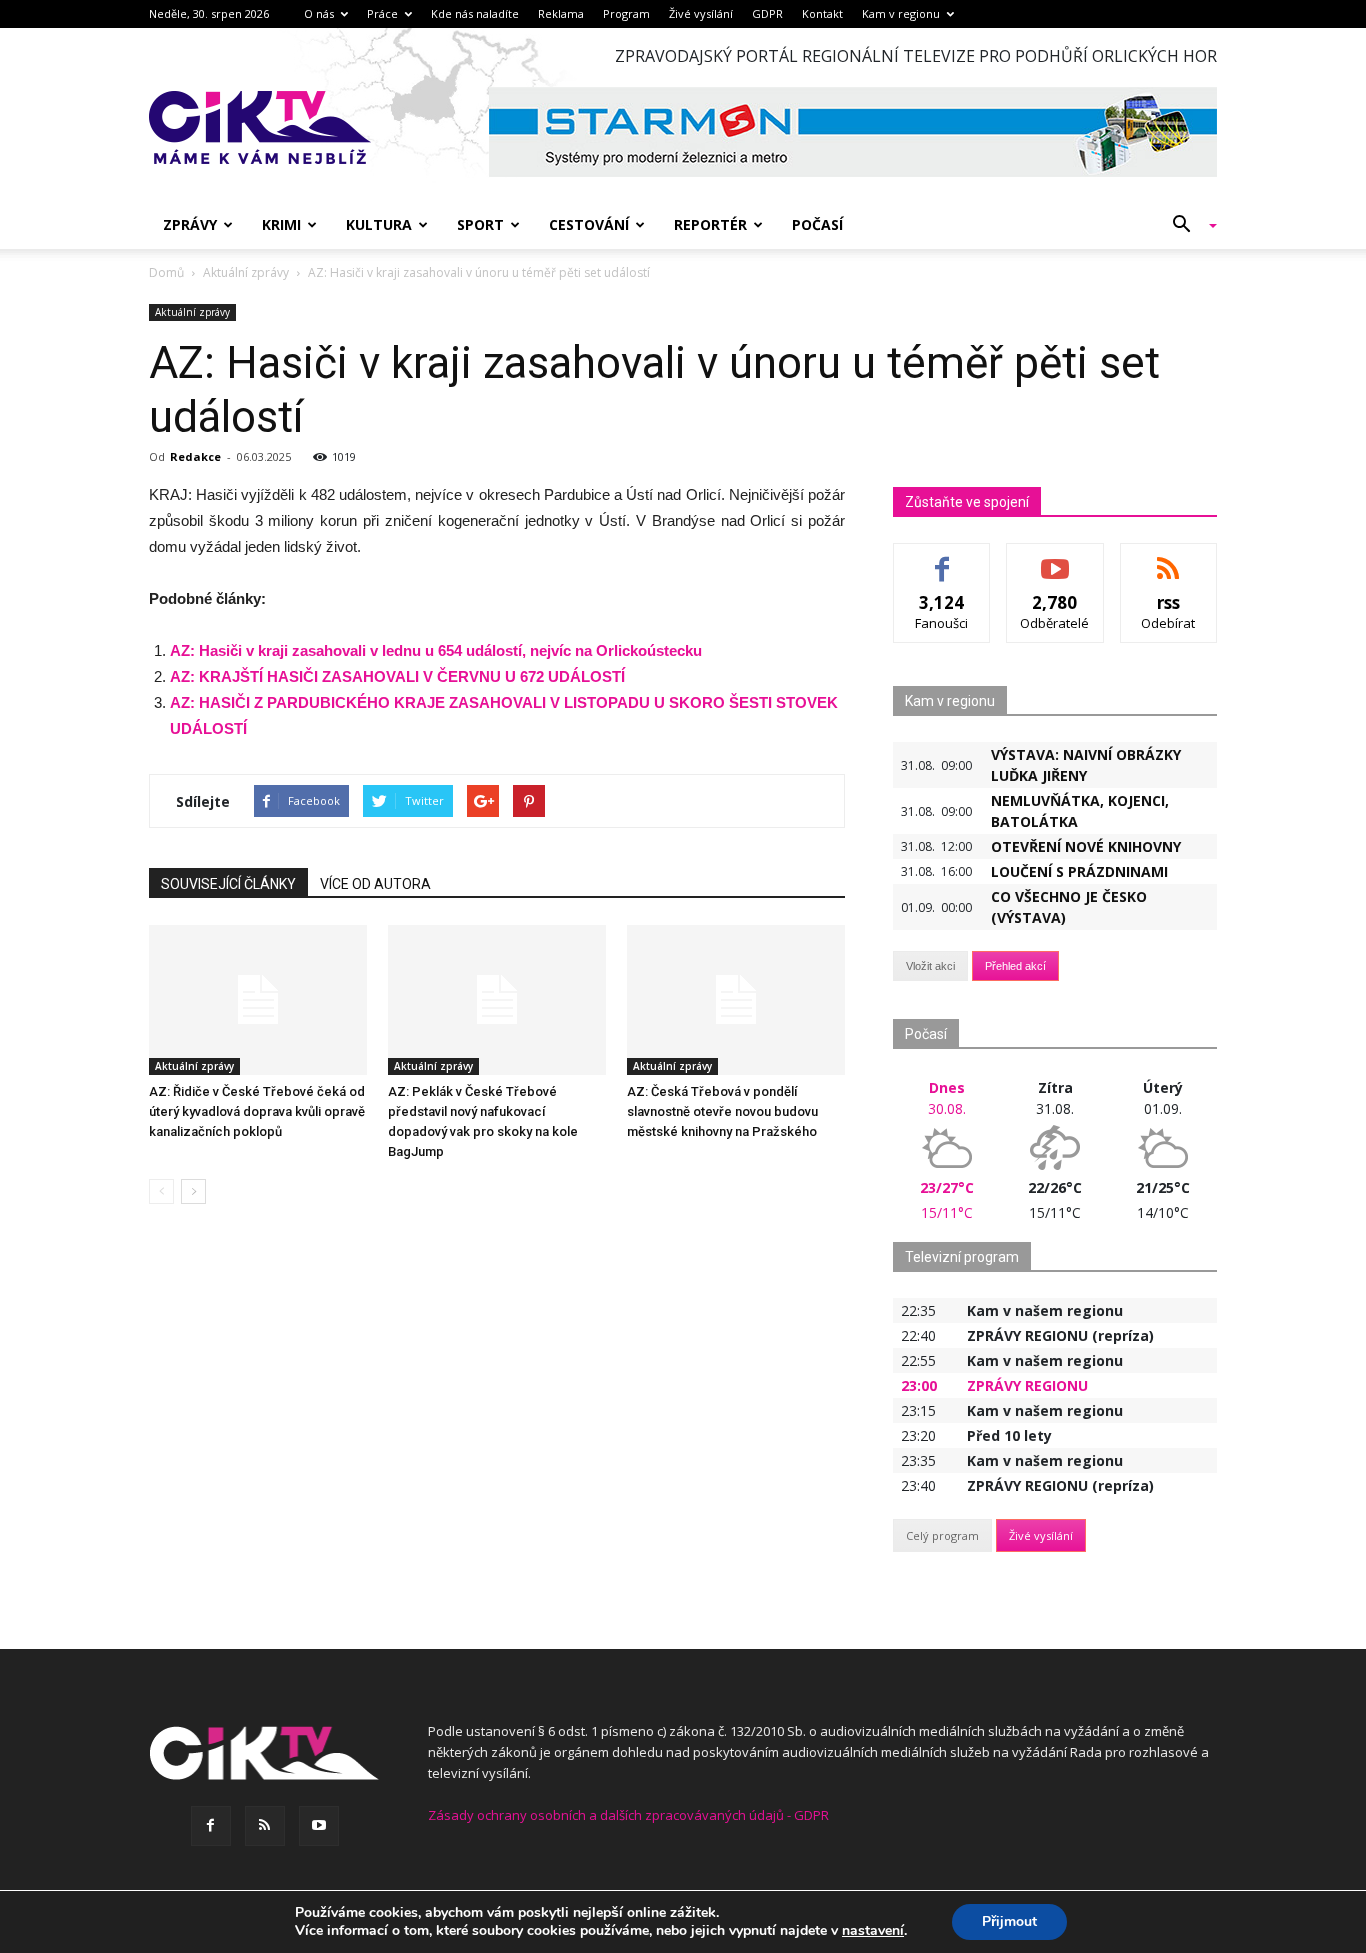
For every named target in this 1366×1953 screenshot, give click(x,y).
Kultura (379, 224)
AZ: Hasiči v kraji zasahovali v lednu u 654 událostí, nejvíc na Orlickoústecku (436, 650)
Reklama (561, 13)
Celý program (942, 1535)
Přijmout (1009, 1921)
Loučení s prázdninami (1079, 871)
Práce (382, 13)
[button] (1187, 225)
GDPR (767, 13)
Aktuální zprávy (192, 312)
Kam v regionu (901, 13)
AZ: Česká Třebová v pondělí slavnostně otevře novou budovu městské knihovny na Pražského (722, 1111)
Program (626, 13)
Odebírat (1055, 558)
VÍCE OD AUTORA (375, 884)
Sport (480, 224)
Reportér (710, 224)
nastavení (873, 1931)
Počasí (817, 224)
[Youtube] (319, 1826)
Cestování (589, 224)
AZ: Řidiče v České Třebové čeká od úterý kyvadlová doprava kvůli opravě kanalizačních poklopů (257, 1111)
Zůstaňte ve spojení (967, 502)
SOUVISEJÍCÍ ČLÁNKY (228, 884)
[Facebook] (211, 1826)
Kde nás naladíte (475, 13)
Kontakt (822, 13)
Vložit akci (930, 966)
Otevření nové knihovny (1086, 846)
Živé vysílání (701, 13)
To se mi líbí (942, 558)
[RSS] (265, 1826)
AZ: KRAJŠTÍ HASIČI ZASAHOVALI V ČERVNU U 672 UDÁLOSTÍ (397, 676)
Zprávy (190, 224)
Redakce (195, 456)
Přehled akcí (1015, 966)
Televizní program (962, 1257)
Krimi (281, 224)
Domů (166, 272)
